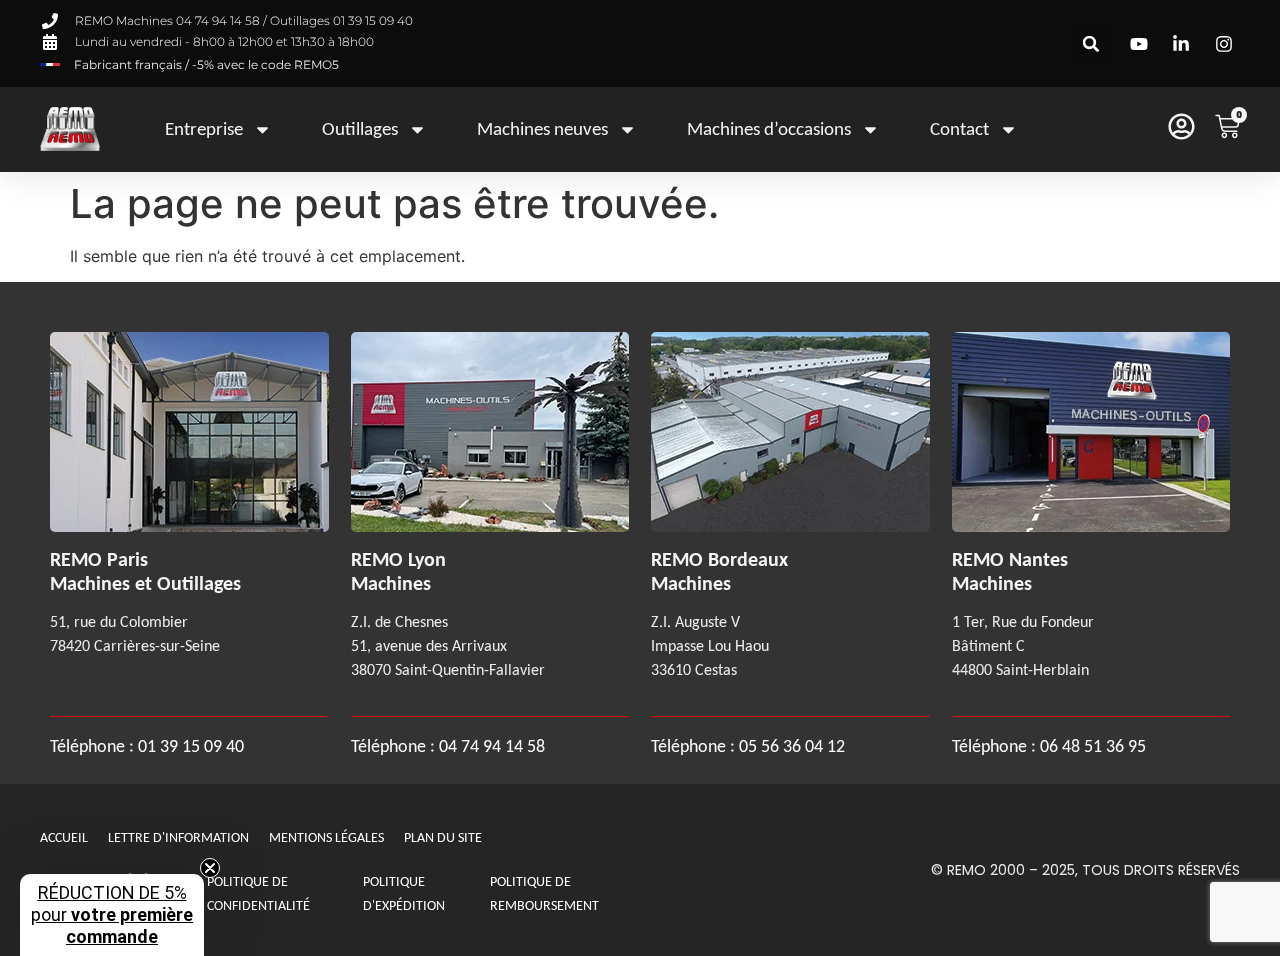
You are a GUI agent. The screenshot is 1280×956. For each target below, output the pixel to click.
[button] (1091, 43)
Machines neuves (542, 128)
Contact (959, 128)
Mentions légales (326, 837)
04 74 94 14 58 (492, 746)
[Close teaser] (210, 868)
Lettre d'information (178, 837)
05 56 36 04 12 (792, 746)
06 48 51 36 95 (1093, 746)
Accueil (64, 837)
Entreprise (204, 128)
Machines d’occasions (769, 128)
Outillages (360, 128)
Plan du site (443, 837)
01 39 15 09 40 (189, 746)
